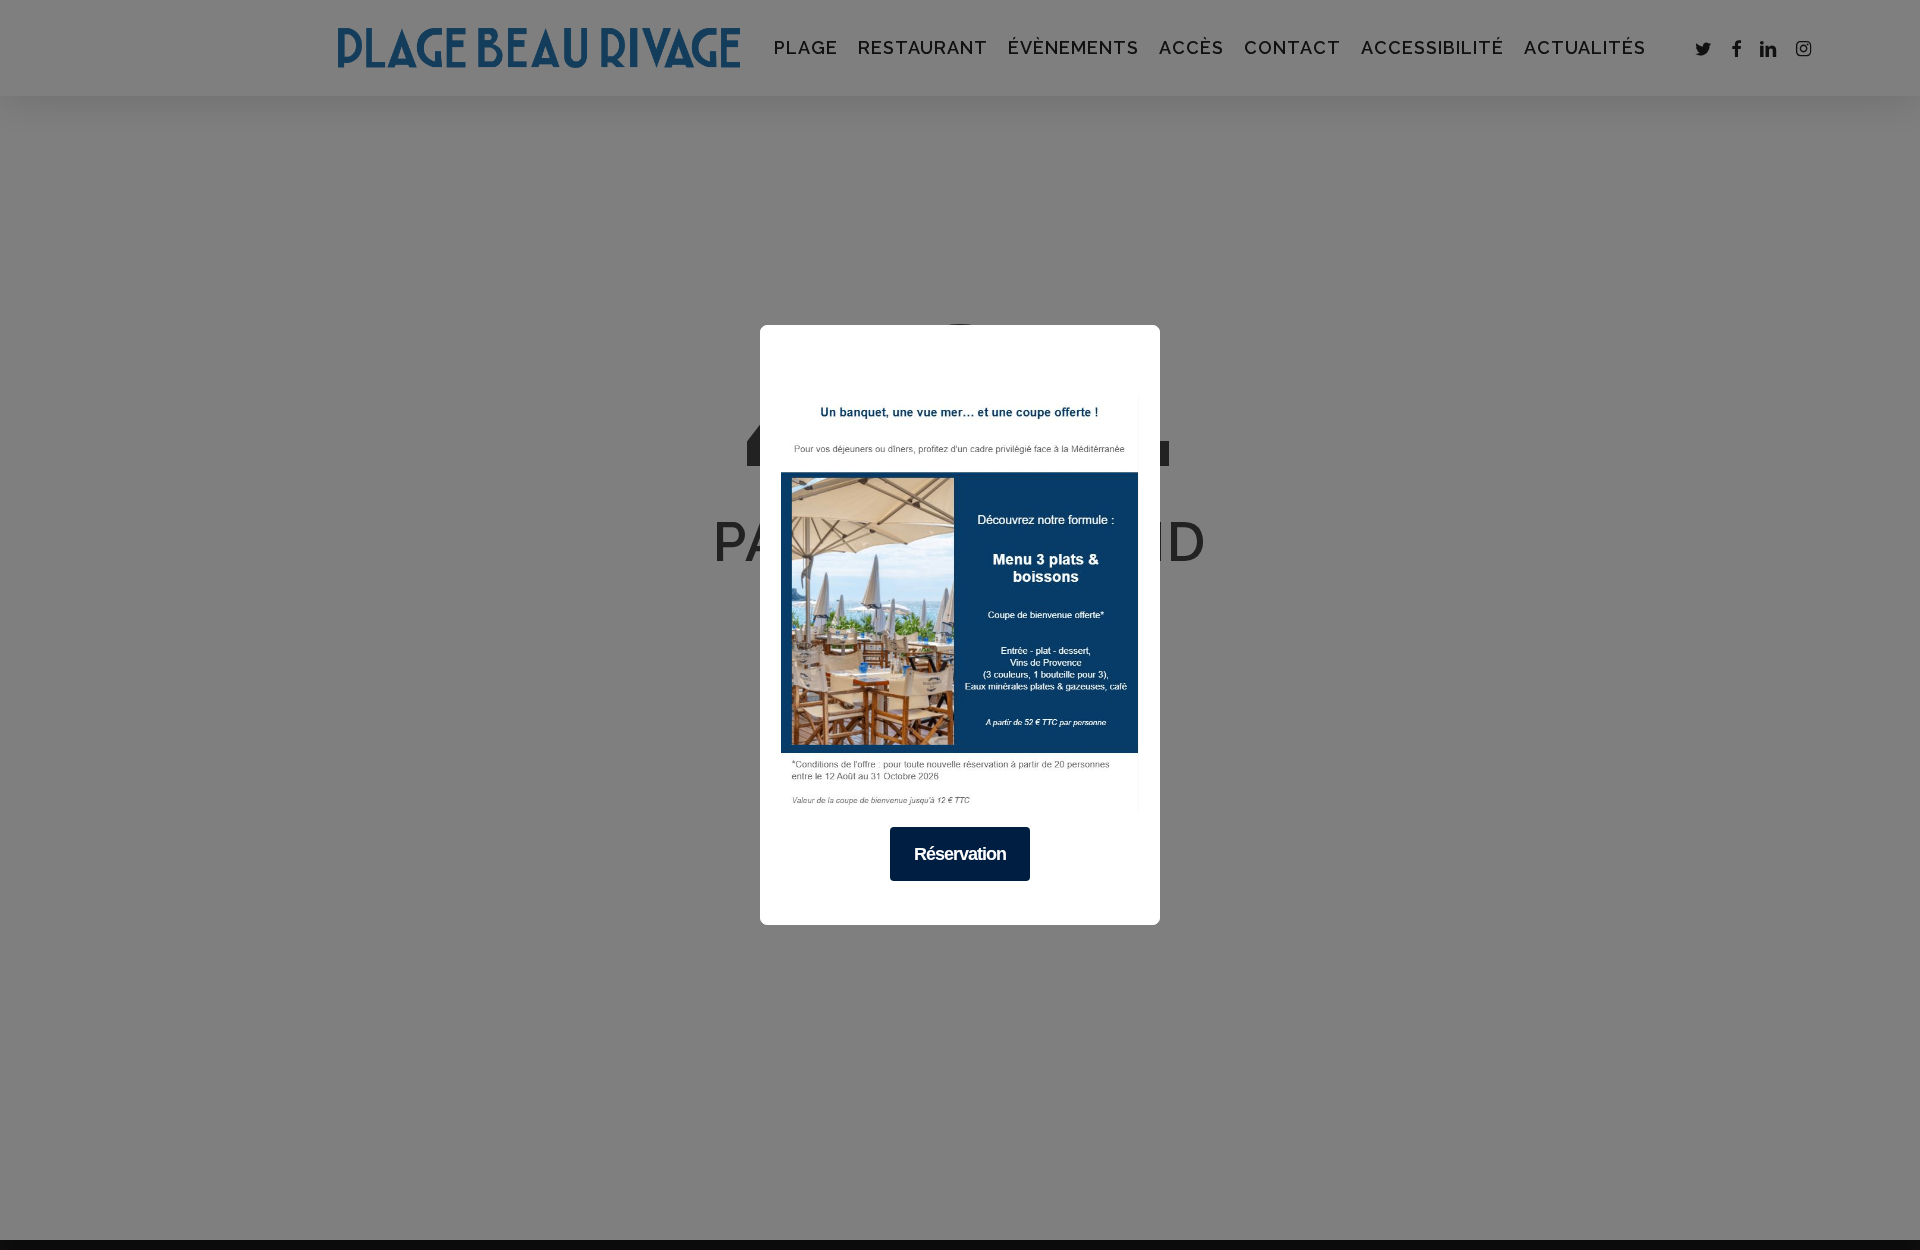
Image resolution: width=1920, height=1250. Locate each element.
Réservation (960, 854)
